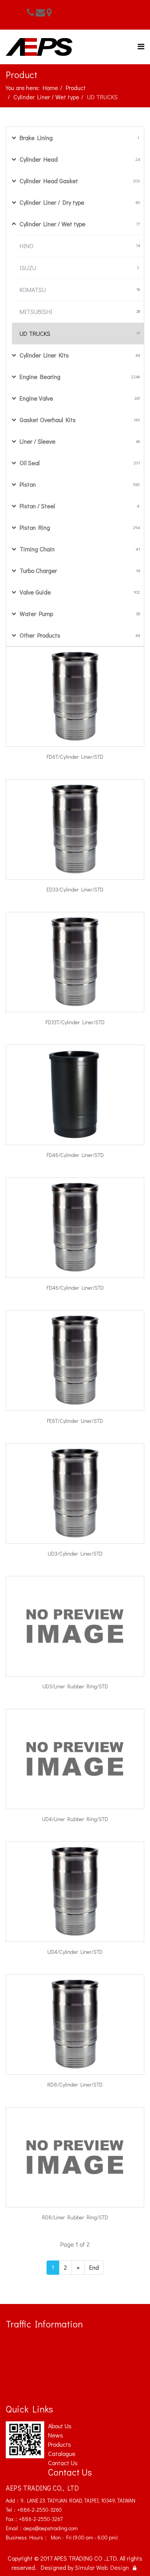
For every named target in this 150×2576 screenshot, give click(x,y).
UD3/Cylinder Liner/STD (75, 1553)
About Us (60, 2426)
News (56, 2435)
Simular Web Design (102, 2567)
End (94, 2267)
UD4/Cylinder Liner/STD (75, 1952)
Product (76, 88)
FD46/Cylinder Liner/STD (75, 1155)
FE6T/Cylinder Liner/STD (75, 1421)
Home (50, 88)
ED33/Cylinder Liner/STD (75, 889)
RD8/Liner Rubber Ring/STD (75, 2217)
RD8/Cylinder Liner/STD (75, 2084)
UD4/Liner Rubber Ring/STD (75, 1819)
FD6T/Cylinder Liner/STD (75, 757)
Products (60, 2444)
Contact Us (63, 2463)
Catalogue (62, 2453)
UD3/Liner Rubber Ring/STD (75, 1686)
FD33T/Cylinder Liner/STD (75, 1022)
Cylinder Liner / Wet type (46, 97)
